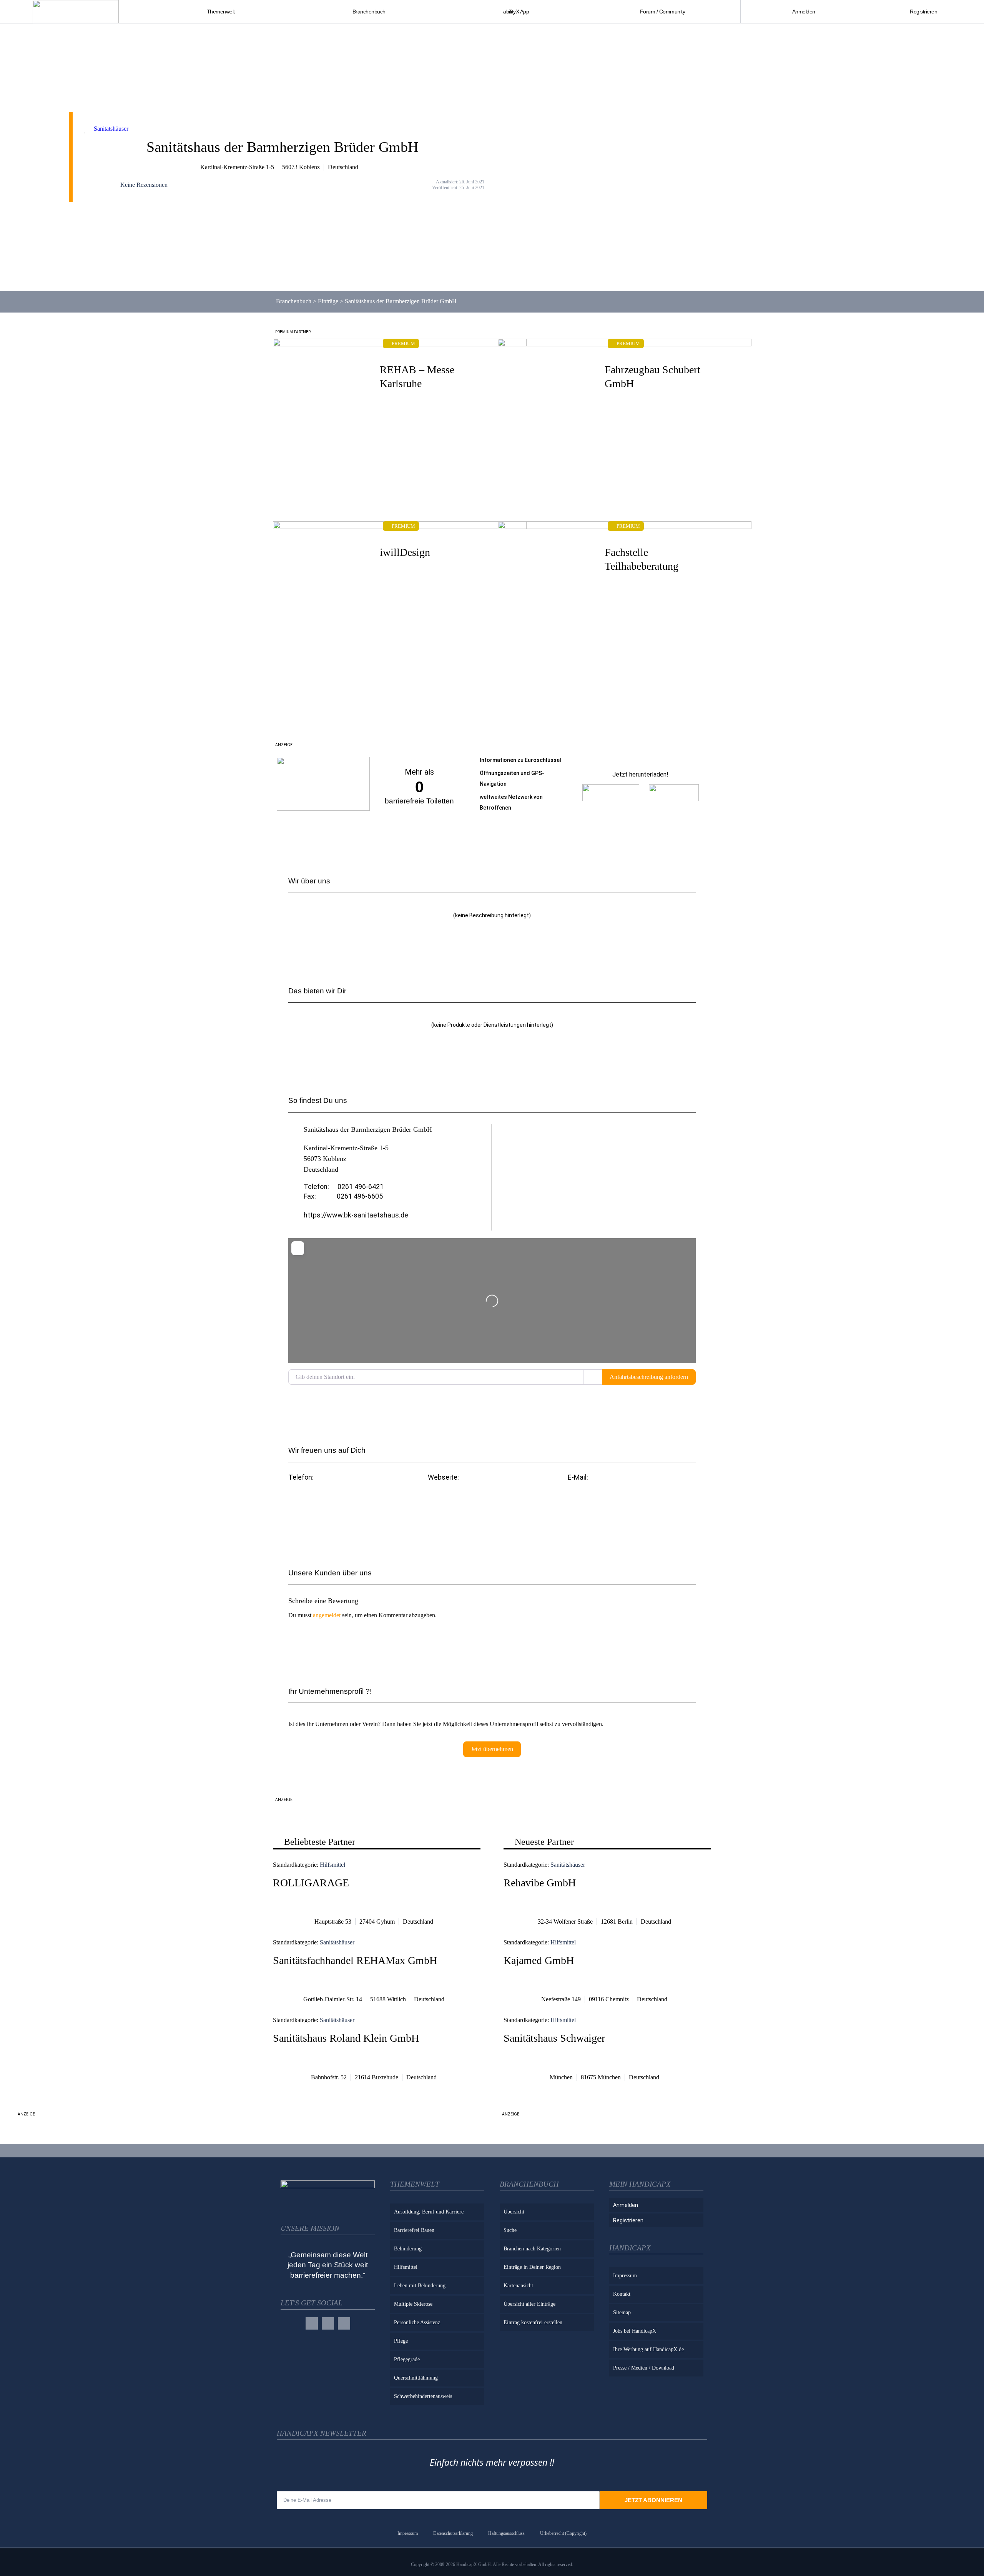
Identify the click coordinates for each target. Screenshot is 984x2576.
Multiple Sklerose (413, 2304)
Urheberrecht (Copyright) (563, 2533)
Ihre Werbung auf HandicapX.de (648, 2349)
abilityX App (516, 12)
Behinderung (408, 2249)
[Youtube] (344, 2323)
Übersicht (514, 2212)
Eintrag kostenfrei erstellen (533, 2322)
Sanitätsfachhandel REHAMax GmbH (355, 1960)
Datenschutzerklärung (453, 2533)
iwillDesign (405, 552)
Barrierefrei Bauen (414, 2230)
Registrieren (923, 12)
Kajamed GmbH (539, 1960)
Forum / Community (663, 12)
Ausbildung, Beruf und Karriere (429, 2212)
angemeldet (327, 1615)
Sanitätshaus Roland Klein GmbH (346, 2038)
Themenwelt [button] (221, 12)
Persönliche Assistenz (417, 2322)
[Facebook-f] (312, 2323)
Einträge (328, 301)
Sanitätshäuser (111, 129)
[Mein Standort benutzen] (593, 1377)
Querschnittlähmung (416, 2378)
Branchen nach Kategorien (532, 2249)
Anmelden (804, 12)
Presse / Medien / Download (644, 2368)
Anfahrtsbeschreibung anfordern (649, 1377)
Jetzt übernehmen (492, 1749)
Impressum (625, 2276)
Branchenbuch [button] (369, 12)
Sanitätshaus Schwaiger (554, 2038)
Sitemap (622, 2312)
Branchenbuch (294, 301)
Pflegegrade (407, 2359)
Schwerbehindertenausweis (423, 2396)
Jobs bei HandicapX (635, 2331)
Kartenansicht (518, 2286)
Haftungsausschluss (506, 2533)
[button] (632, 1498)
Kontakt (622, 2294)
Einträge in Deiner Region (532, 2267)
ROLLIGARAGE (311, 1883)
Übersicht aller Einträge (529, 2304)
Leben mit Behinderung (420, 2286)
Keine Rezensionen (144, 185)
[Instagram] (328, 2323)
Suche (510, 2230)
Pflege (401, 2341)
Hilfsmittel (332, 1865)
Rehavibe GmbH (540, 1883)
